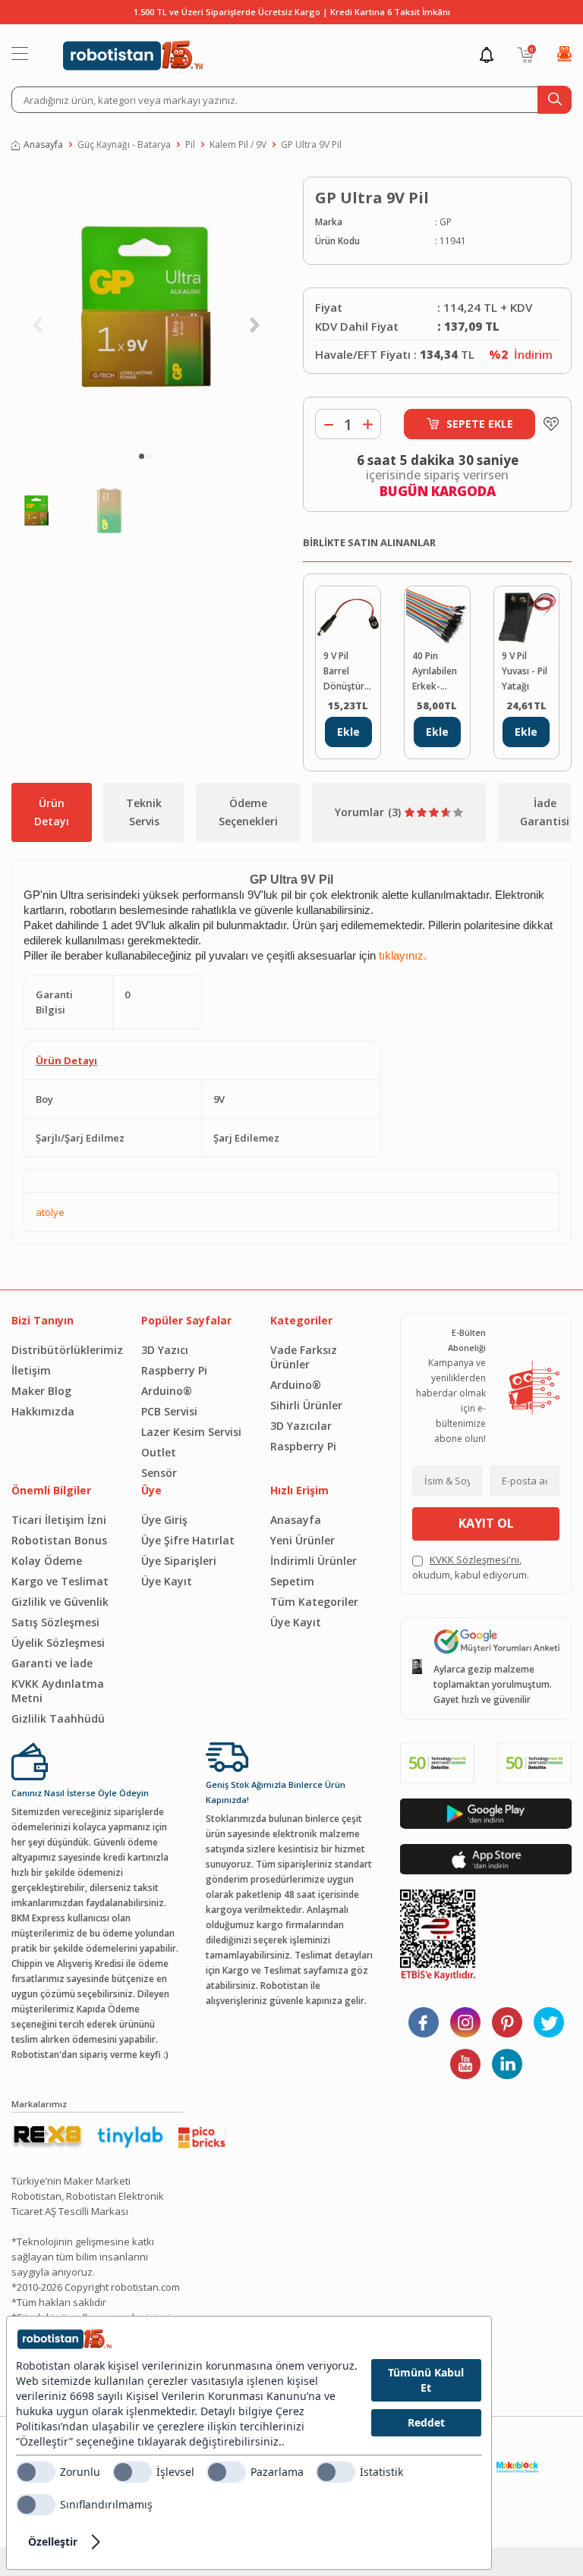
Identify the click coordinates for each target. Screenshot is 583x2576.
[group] (146, 307)
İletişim (31, 1370)
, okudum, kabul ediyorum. (471, 1567)
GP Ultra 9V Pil (311, 145)
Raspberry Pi (174, 1370)
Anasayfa (43, 145)
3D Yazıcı (165, 1350)
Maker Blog (41, 1391)
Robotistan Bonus (59, 1540)
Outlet (159, 1452)
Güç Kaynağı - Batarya (124, 145)
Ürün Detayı (52, 812)
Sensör (159, 1473)
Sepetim (292, 1581)
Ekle (348, 732)
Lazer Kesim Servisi (191, 1432)
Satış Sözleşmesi (55, 1622)
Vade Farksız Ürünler (304, 1357)
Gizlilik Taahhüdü (58, 1718)
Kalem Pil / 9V (238, 145)
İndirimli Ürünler (314, 1561)
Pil (190, 145)
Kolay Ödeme (47, 1561)
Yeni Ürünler (303, 1540)
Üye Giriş (164, 1520)
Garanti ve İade (52, 1663)
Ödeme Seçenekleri (248, 812)
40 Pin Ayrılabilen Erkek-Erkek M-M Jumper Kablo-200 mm (435, 672)
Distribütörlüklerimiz (65, 1350)
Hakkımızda (43, 1411)
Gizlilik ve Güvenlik (60, 1602)
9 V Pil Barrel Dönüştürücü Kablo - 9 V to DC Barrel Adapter (348, 672)
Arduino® (167, 1391)
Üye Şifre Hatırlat (188, 1540)
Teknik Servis (144, 812)
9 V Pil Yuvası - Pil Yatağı (525, 671)
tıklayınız (401, 956)
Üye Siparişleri (179, 1561)
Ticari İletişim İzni (59, 1520)
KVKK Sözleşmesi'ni (474, 1560)
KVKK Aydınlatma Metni (58, 1691)
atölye (50, 1212)
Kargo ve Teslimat (60, 1581)
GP (446, 222)
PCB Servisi (169, 1411)
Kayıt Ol (486, 1523)
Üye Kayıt (167, 1581)
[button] (142, 456)
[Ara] (555, 100)
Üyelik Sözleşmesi (58, 1643)
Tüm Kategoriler (314, 1602)
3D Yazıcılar (301, 1426)
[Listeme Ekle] (547, 424)
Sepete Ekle (480, 424)
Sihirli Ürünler (306, 1405)
